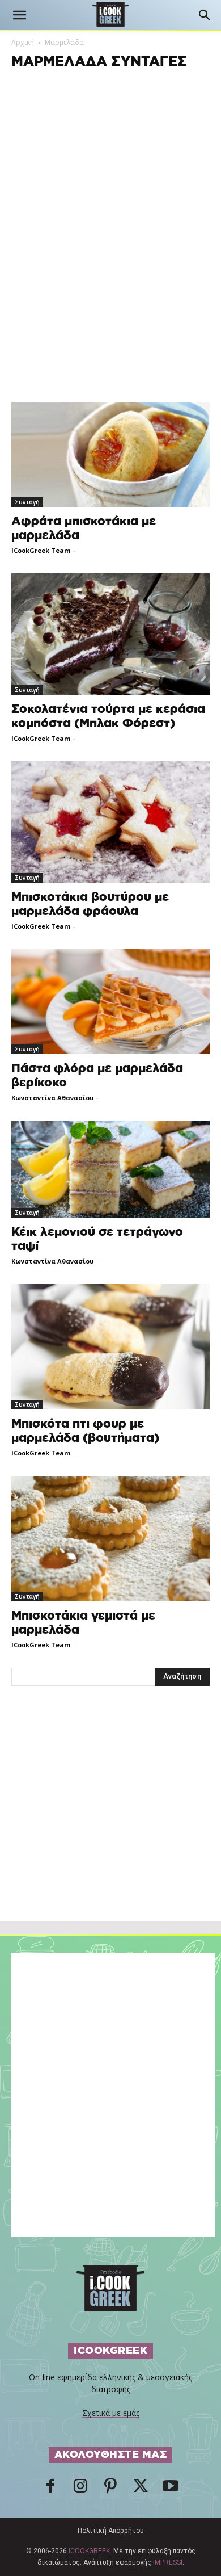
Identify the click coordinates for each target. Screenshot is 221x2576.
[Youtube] (171, 2489)
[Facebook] (50, 2489)
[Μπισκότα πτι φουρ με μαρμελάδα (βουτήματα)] (110, 1346)
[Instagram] (80, 2489)
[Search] (205, 15)
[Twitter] (141, 2489)
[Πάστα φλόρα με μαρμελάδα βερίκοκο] (110, 1001)
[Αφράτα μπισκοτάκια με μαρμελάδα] (110, 455)
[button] (19, 15)
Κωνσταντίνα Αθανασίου (52, 1098)
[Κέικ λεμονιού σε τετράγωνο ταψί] (110, 1169)
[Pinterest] (110, 2489)
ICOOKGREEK (89, 2551)
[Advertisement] (110, 1828)
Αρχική (23, 42)
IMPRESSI (168, 2562)
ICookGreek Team (41, 550)
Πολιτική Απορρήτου (111, 2531)
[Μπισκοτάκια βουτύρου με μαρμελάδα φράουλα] (110, 822)
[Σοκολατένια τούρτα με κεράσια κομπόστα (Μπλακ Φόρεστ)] (110, 634)
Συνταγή (27, 502)
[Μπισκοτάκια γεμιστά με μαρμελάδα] (110, 1539)
